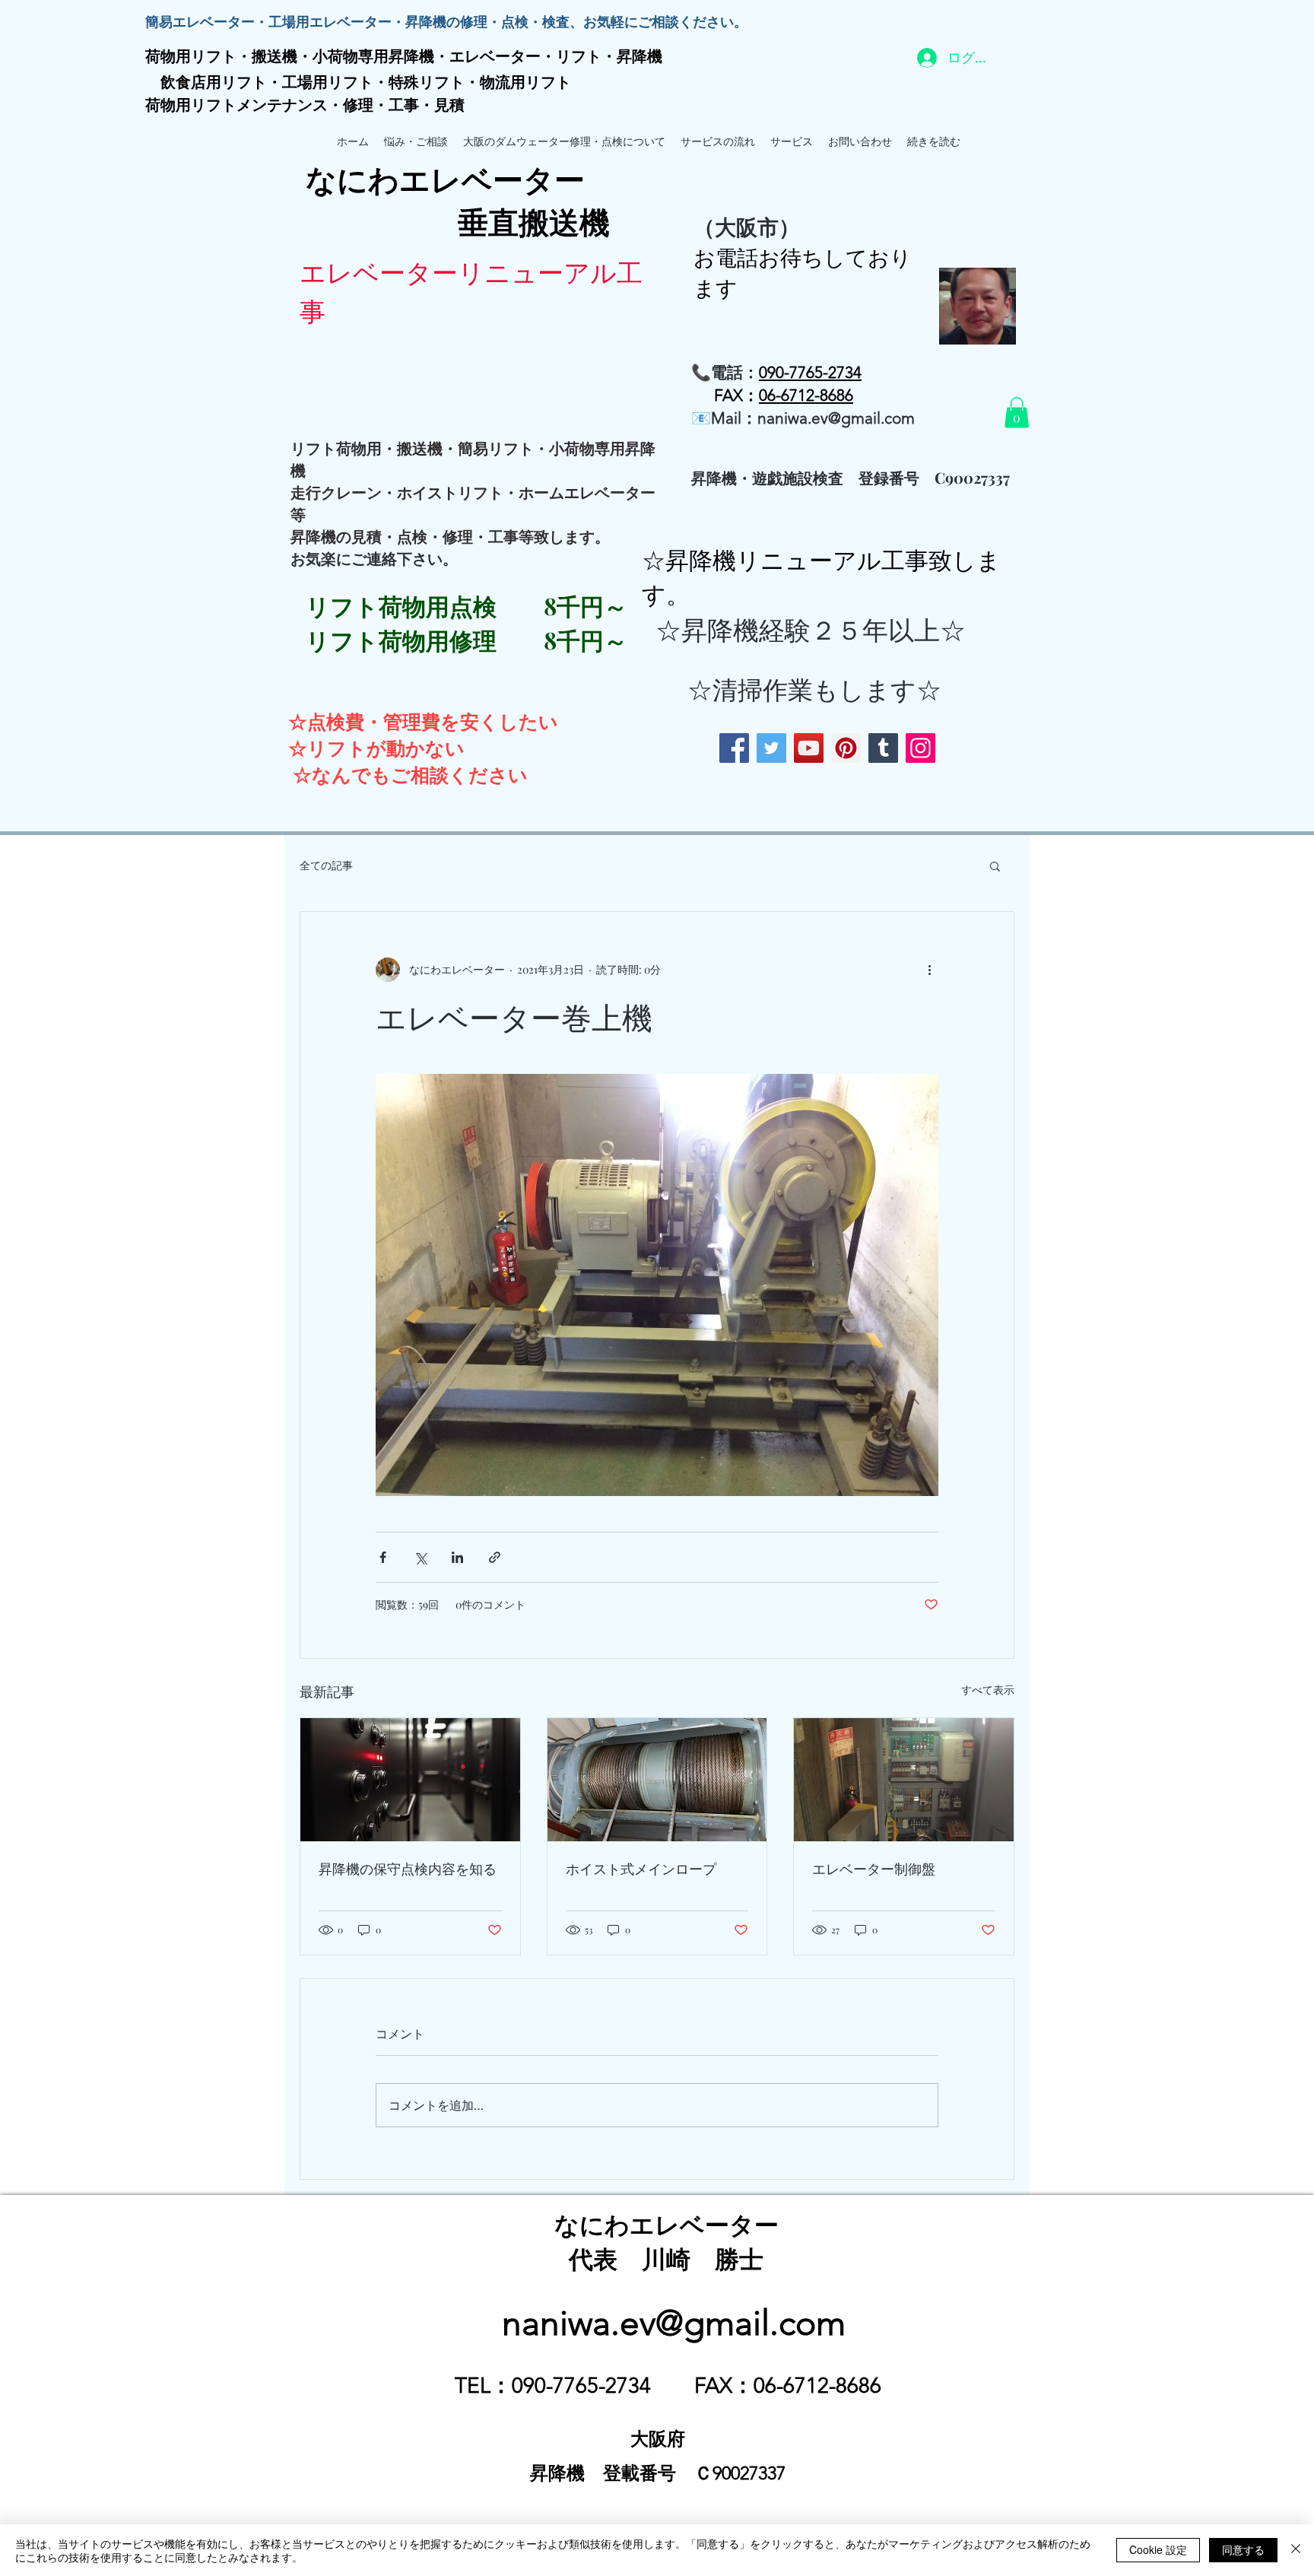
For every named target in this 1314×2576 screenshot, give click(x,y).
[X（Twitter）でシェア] (420, 1557)
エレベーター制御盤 (874, 1869)
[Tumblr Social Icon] (883, 748)
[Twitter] (771, 748)
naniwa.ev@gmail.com (836, 418)
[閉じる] (1296, 2550)
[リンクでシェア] (495, 1557)
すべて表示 (988, 1690)
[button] (1017, 413)
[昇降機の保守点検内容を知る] (410, 1780)
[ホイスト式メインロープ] (657, 1780)
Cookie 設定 (1158, 2549)
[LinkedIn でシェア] (457, 1557)
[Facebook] (734, 748)
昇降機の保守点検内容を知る (408, 1869)
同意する (1243, 2549)
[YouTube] (809, 748)
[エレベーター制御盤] (904, 1780)
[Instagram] (920, 748)
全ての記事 (326, 865)
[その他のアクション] (929, 970)
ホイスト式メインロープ (641, 1869)
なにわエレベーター (667, 2223)
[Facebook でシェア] (383, 1557)
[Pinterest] (846, 748)
